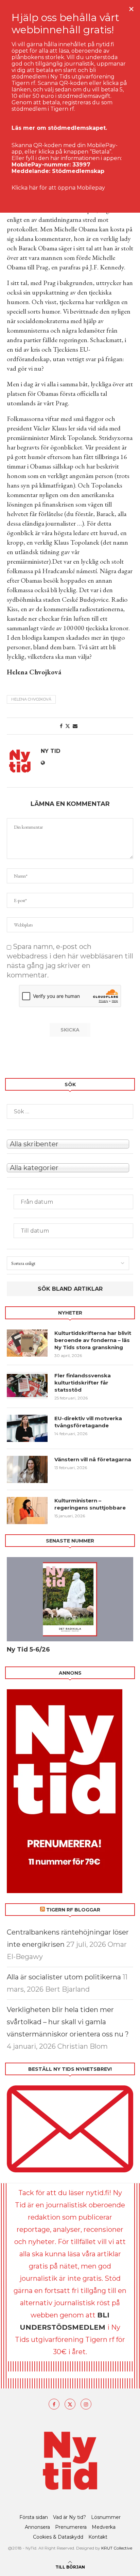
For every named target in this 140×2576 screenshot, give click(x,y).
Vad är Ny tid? (69, 2517)
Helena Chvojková (31, 699)
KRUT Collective (117, 2548)
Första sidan (34, 2517)
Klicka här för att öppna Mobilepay (58, 188)
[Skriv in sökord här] (70, 1111)
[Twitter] (70, 2404)
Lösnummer (106, 2517)
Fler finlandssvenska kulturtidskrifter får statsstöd (83, 1383)
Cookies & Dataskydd (58, 2537)
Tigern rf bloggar (73, 1910)
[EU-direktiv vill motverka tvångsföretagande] (27, 1428)
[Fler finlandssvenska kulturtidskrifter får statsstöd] (27, 1386)
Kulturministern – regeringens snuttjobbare (90, 1504)
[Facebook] (54, 2404)
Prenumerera (71, 2527)
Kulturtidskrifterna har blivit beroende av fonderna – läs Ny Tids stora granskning (93, 1340)
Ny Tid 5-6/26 (28, 1649)
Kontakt (98, 2537)
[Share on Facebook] (61, 726)
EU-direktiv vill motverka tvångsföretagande (88, 1422)
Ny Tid (51, 751)
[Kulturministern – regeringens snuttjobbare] (27, 1511)
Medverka (104, 2527)
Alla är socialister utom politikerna (64, 1977)
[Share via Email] (75, 726)
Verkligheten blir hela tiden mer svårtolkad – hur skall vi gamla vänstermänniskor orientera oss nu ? (68, 2022)
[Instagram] (86, 2404)
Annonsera (37, 2527)
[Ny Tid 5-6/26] (70, 1599)
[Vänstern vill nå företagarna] (27, 1469)
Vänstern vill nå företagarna (93, 1459)
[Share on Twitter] (68, 726)
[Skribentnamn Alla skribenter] (70, 1143)
